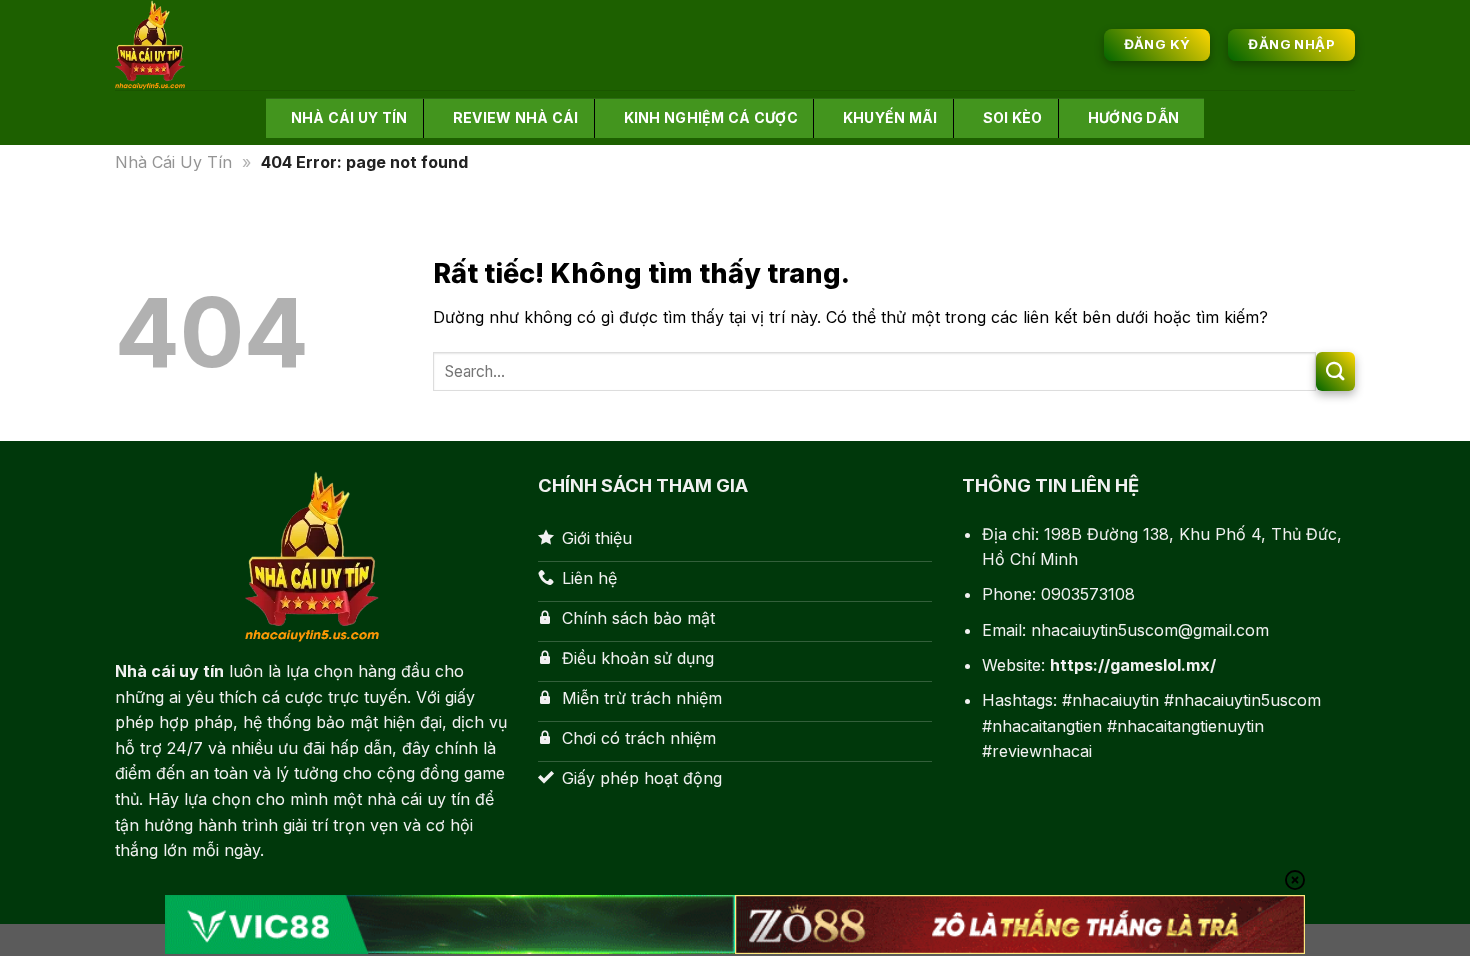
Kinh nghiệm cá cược (711, 117)
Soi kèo (1013, 117)
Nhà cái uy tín (349, 117)
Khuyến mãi (890, 117)
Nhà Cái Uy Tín (173, 162)
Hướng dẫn (1134, 117)
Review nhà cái (516, 117)
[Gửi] (1335, 371)
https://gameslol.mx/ (1133, 665)
